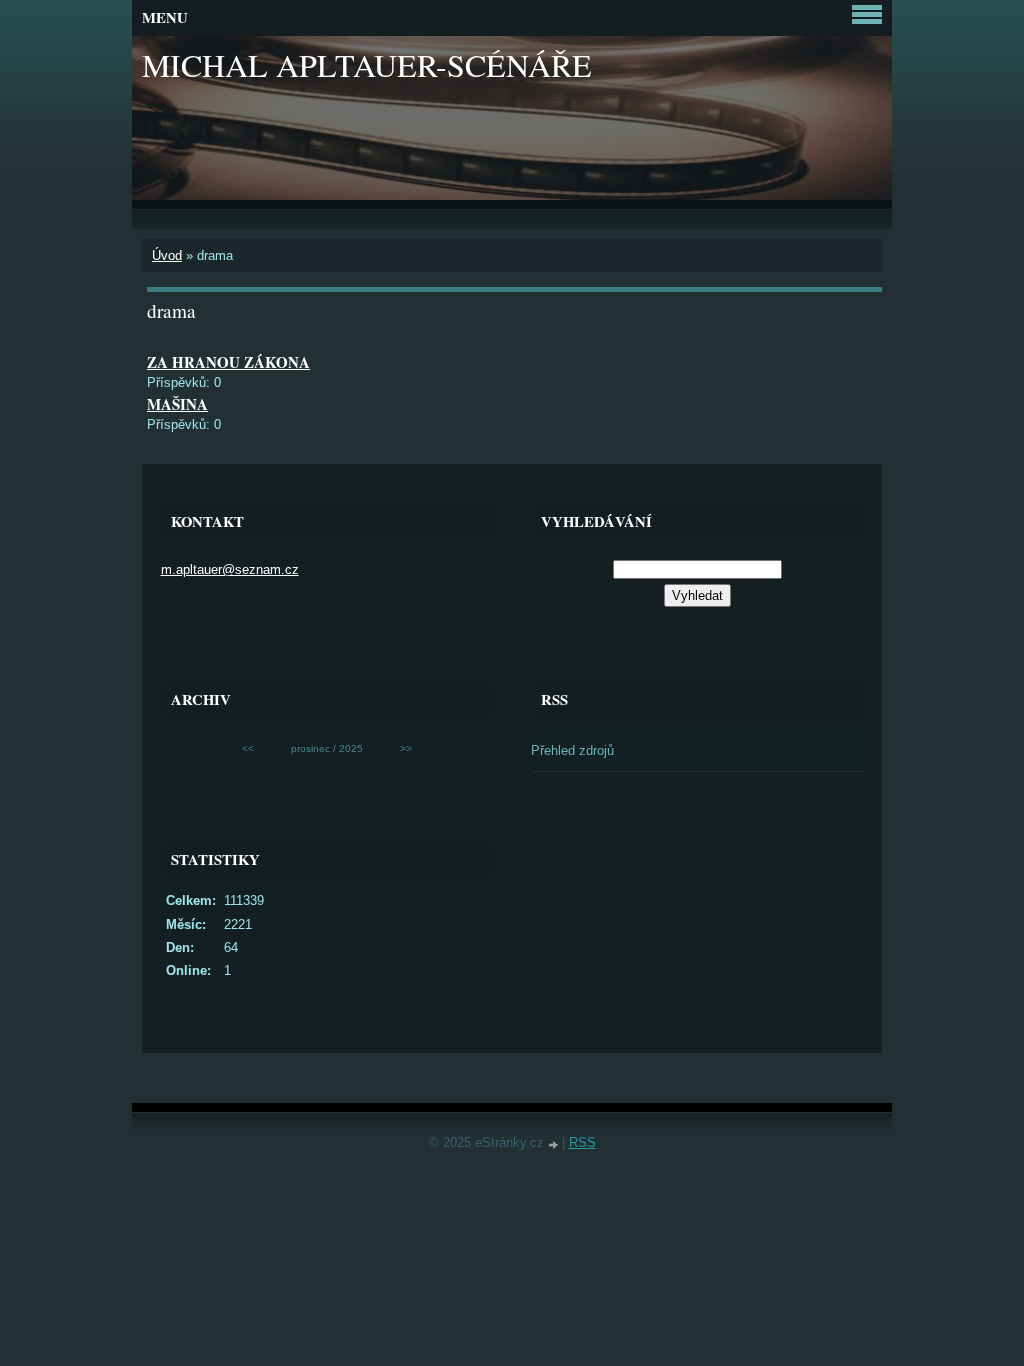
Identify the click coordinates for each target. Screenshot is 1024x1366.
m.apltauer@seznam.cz (230, 569)
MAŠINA (177, 404)
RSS (582, 1142)
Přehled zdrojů (572, 750)
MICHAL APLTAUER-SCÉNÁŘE (367, 64)
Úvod (167, 255)
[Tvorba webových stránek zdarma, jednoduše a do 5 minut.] (555, 1144)
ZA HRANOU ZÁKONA (228, 362)
